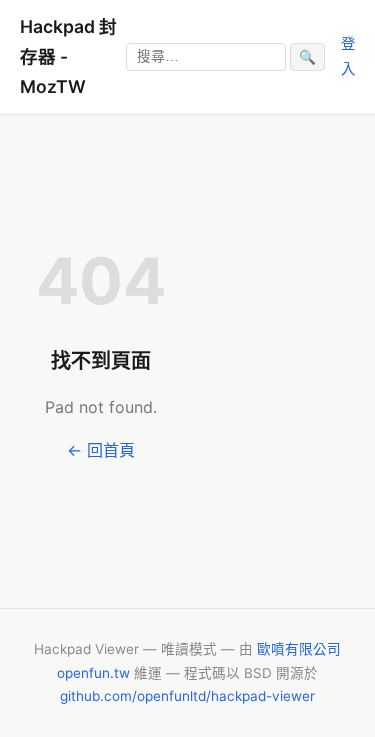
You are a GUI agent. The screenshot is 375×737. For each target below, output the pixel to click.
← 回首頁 (101, 450)
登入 (348, 55)
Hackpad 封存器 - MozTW (68, 56)
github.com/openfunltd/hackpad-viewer (187, 696)
